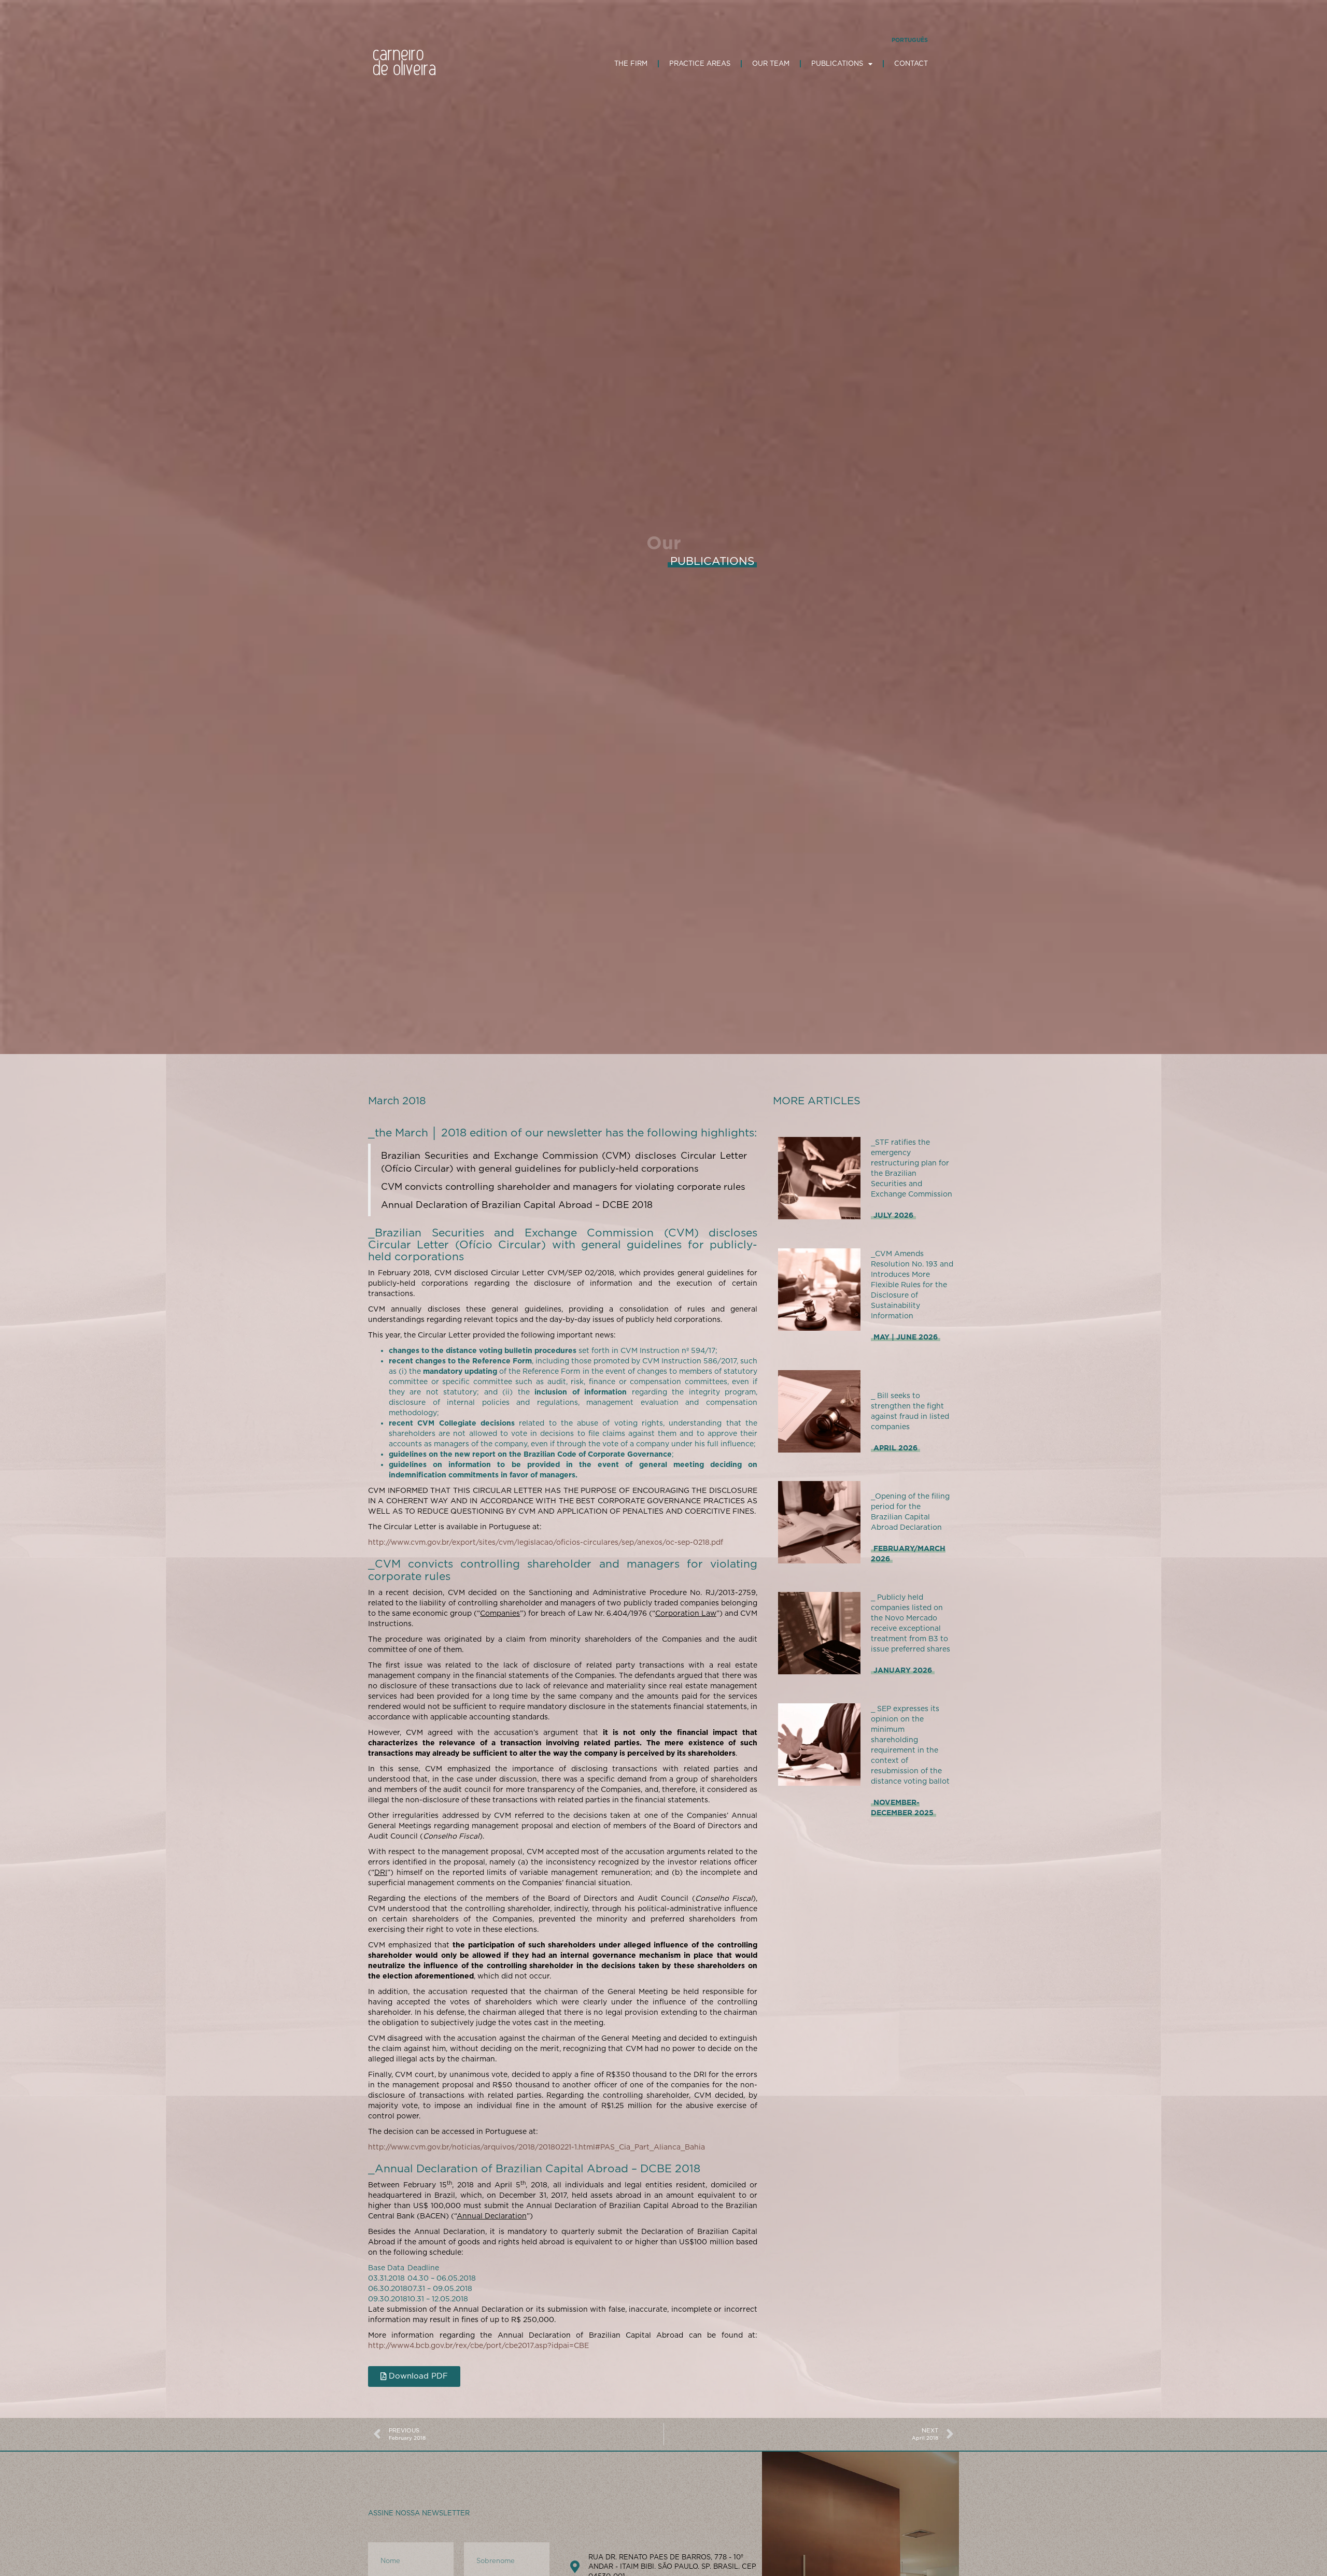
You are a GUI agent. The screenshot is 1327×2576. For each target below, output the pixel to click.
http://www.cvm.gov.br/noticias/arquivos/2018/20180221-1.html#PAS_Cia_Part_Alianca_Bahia (537, 2147)
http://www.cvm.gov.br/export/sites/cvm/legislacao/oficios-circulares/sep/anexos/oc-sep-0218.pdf (546, 1542)
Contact (911, 63)
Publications (837, 63)
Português (910, 40)
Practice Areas (700, 63)
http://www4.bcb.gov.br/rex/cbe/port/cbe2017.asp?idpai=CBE (478, 2345)
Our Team (771, 63)
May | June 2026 (906, 1337)
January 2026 (903, 1670)
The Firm (631, 63)
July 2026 (893, 1215)
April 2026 (895, 1448)
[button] (414, 2376)
